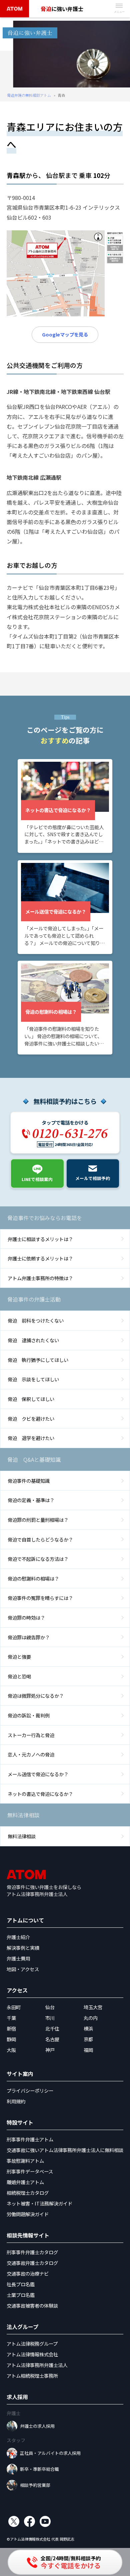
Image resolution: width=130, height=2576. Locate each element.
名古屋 (52, 2039)
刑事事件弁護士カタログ (32, 2252)
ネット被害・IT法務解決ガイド (39, 2203)
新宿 (11, 2028)
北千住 (52, 2028)
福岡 (88, 2050)
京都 (88, 2039)
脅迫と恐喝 (19, 1676)
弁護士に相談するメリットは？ (40, 1239)
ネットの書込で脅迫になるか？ (40, 1794)
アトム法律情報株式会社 (32, 2354)
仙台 (50, 2007)
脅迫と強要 (19, 1657)
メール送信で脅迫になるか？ (38, 1774)
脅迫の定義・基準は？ (31, 1500)
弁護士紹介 (18, 1937)
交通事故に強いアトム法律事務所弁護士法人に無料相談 (65, 2150)
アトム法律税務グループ (32, 2344)
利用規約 (16, 2101)
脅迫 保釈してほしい (31, 1399)
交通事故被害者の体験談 (32, 2305)
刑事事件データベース (30, 2171)
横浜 (88, 2028)
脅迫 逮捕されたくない (33, 1340)
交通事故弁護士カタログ (32, 2263)
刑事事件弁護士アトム (30, 2139)
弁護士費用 (18, 1958)
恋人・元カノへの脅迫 (31, 1754)
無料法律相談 (22, 1836)
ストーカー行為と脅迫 (31, 1735)
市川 (50, 2018)
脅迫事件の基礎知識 (29, 1481)
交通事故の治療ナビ (28, 2273)
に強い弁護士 (62, 9)
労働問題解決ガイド (28, 2214)
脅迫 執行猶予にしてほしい (38, 1360)
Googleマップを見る (65, 334)
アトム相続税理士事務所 (32, 2376)
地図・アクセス (23, 1969)
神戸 (50, 2050)
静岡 (11, 2039)
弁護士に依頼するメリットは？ (40, 1258)
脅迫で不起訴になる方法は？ (38, 1559)
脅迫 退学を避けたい (31, 1438)
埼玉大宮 (93, 2007)
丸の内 (91, 2018)
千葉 (11, 2018)
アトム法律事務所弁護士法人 (37, 2365)
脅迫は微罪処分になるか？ (36, 1696)
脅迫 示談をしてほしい (33, 1379)
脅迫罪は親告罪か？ (29, 1637)
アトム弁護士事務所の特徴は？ (40, 1278)
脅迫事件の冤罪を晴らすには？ (40, 1598)
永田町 (14, 2007)
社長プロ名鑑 (21, 2284)
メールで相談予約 (93, 1178)
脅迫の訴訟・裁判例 (29, 1715)
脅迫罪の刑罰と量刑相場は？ (38, 1520)
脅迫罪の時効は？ (26, 1617)
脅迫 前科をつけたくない (36, 1320)
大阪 (11, 2050)
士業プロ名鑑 (21, 2295)
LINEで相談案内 (37, 1179)
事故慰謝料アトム (25, 2161)
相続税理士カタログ (28, 2193)
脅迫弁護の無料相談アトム (29, 95)
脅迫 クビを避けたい (31, 1419)
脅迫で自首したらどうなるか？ (40, 1539)
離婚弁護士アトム (25, 2182)
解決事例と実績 (23, 1948)
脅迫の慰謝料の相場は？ (33, 1578)
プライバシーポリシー (30, 2090)
